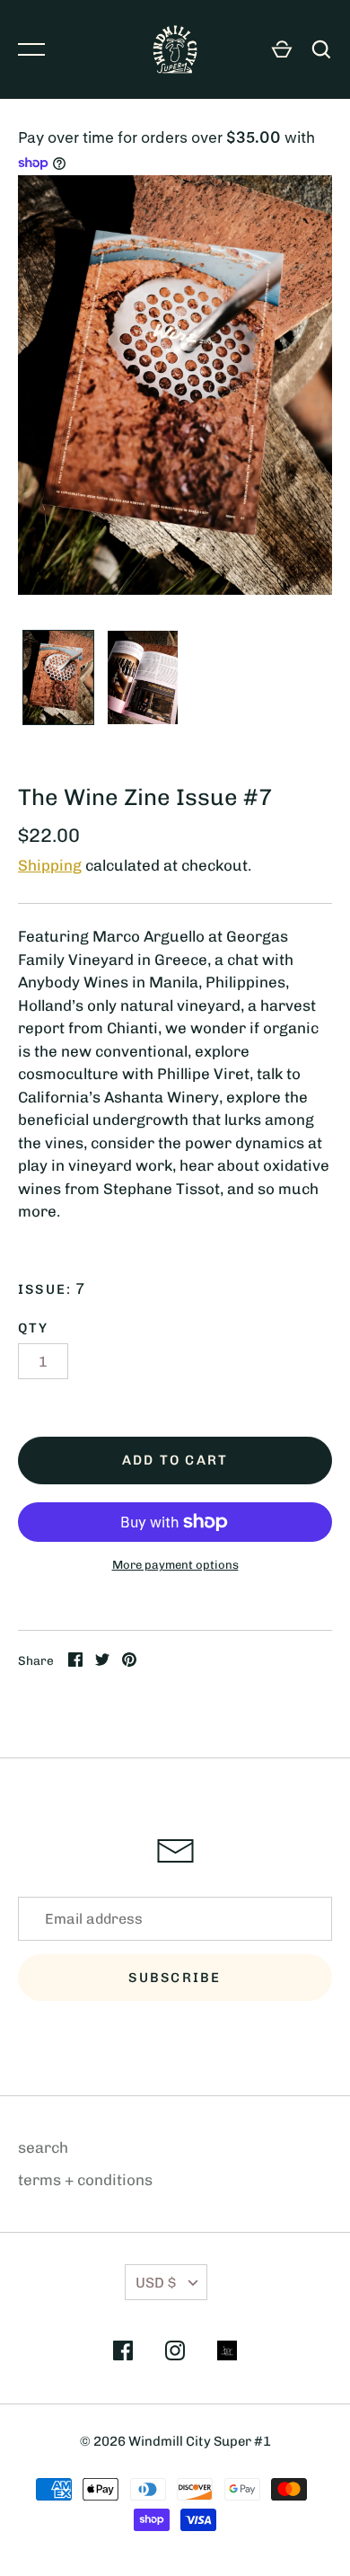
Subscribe (175, 1978)
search (43, 2147)
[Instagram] (175, 2354)
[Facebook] (123, 2354)
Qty (34, 1328)
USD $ (156, 2283)
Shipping (50, 865)
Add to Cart (175, 1460)
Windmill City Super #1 (200, 2441)
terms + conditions (85, 2180)
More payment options (175, 1565)
